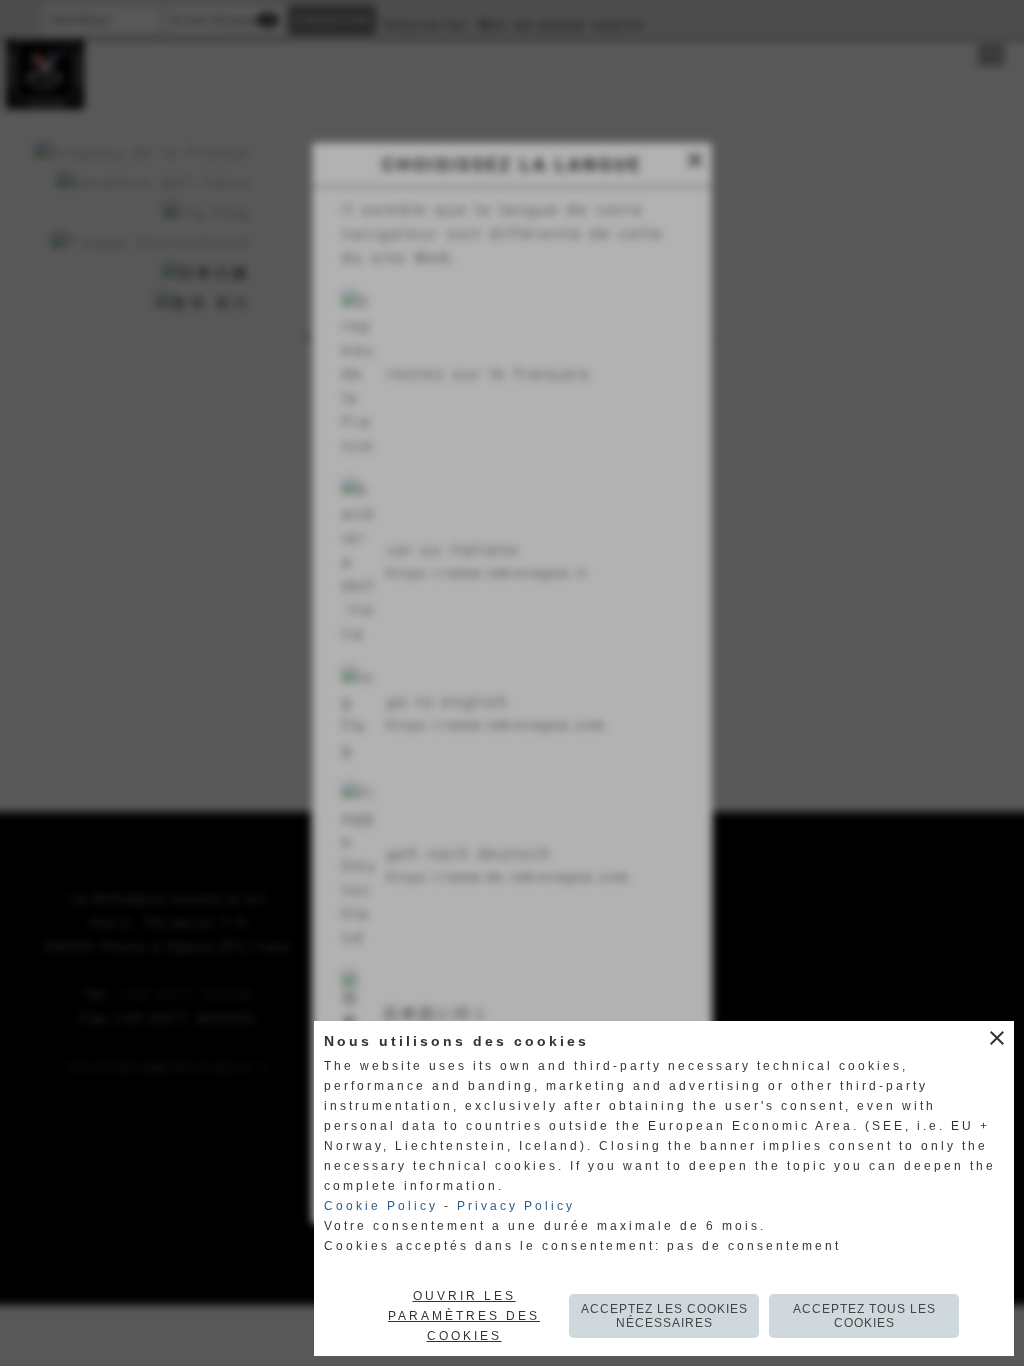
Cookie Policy (381, 1206)
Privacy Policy (516, 1206)
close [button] (997, 1038)
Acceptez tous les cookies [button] (864, 1316)
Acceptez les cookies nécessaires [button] (664, 1316)
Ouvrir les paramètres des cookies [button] (464, 1316)
